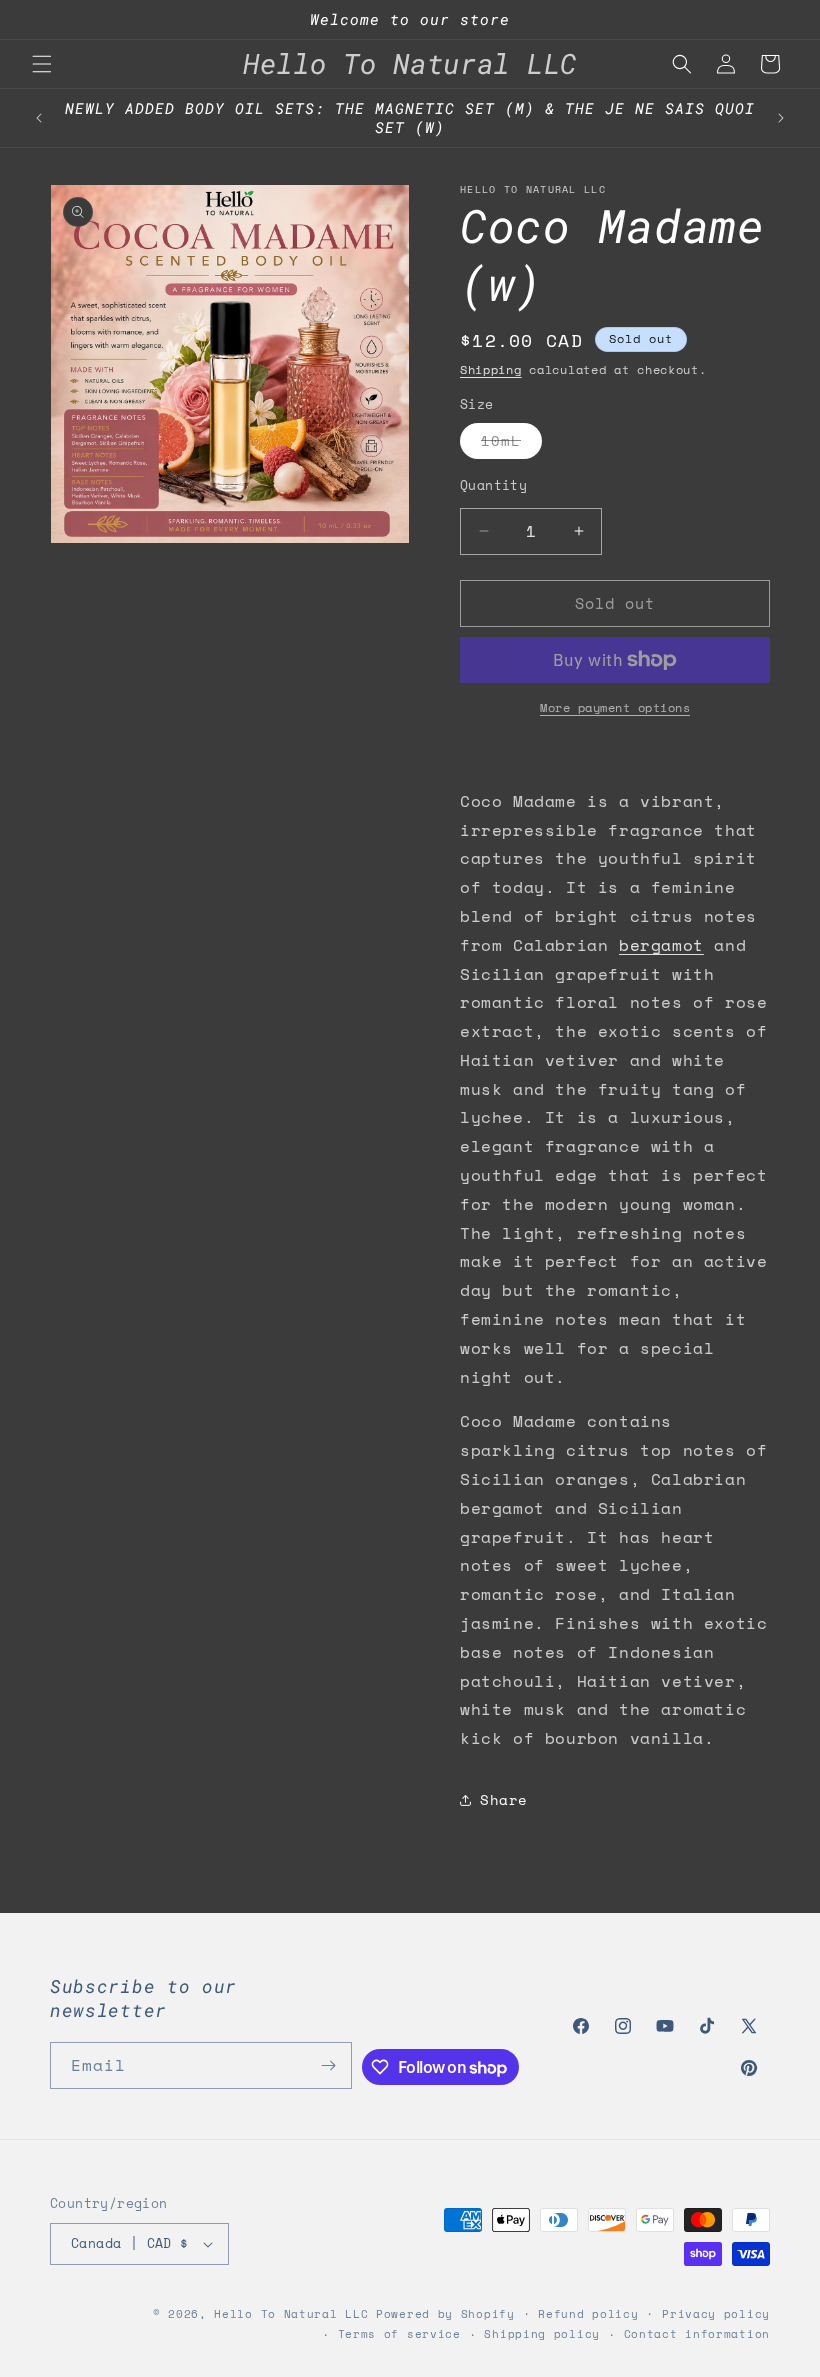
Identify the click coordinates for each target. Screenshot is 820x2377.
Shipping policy (542, 2334)
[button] (42, 64)
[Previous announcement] (39, 118)
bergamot (661, 945)
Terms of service (399, 2334)
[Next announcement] (781, 118)
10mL (511, 444)
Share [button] (504, 1799)
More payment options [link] (615, 707)
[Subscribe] (329, 2065)
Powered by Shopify (445, 2314)
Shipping (491, 369)
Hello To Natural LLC (291, 2314)
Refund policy (588, 2314)
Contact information (697, 2334)
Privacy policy (716, 2314)
